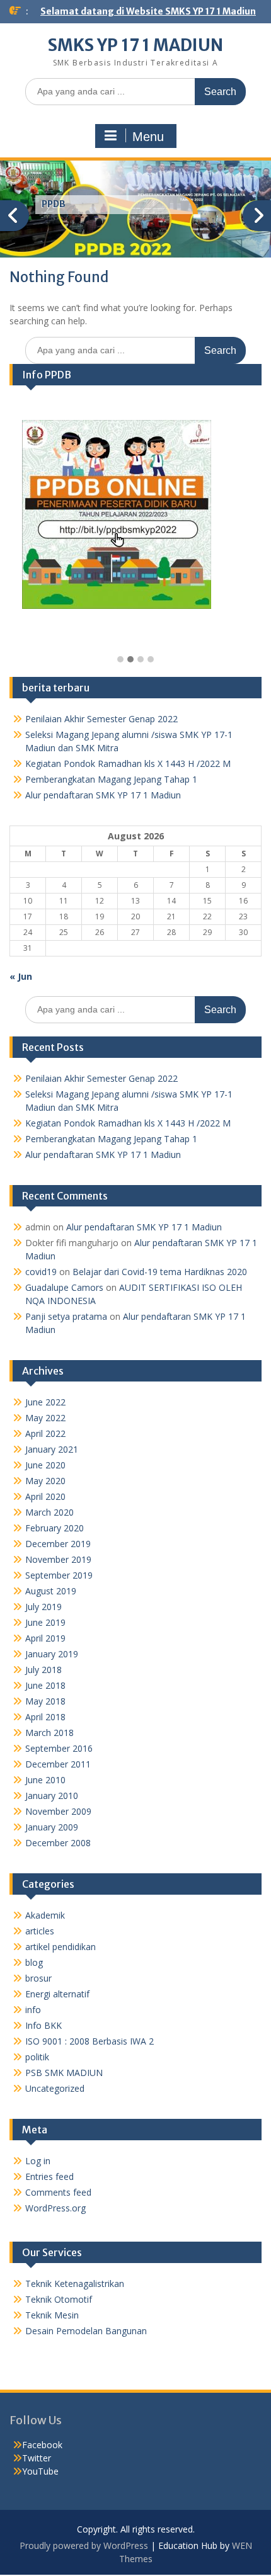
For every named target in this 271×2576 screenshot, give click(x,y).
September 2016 (59, 1748)
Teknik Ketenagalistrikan (75, 2284)
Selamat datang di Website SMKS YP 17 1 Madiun (148, 11)
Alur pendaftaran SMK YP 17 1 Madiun (103, 795)
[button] (120, 660)
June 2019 (45, 1622)
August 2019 (51, 1591)
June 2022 (45, 1402)
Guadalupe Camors (64, 1287)
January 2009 (52, 1827)
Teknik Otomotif (59, 2299)
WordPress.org (55, 2208)
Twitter (37, 2458)
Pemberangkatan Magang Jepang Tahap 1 (111, 779)
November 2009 (58, 1811)
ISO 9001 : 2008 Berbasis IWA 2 (89, 2041)
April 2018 (45, 1717)
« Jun (21, 976)
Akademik (45, 1915)
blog (34, 1962)
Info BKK (43, 2025)
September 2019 (59, 1575)
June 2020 (45, 1465)
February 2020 (55, 1528)
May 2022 (45, 1418)
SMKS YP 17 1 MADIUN (135, 45)
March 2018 (49, 1733)
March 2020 (49, 1512)
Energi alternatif (57, 1994)
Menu (148, 137)
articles (40, 1931)
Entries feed (49, 2176)
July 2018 (43, 1670)
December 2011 (58, 1764)
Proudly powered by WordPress (84, 2545)
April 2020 (45, 1496)
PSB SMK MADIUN (64, 2073)
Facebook (42, 2445)
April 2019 (45, 1638)
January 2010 (52, 1796)
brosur (38, 1978)
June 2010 (45, 1780)
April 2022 (45, 1433)
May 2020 (45, 1481)
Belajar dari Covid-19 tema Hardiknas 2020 (160, 1272)
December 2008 (58, 1843)
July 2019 (43, 1607)
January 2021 (52, 1449)
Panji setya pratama (66, 1316)
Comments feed (58, 2192)
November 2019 (58, 1559)
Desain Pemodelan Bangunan (86, 2331)
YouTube (40, 2471)
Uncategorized (55, 2088)
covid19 (41, 1272)
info (33, 2010)
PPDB (54, 204)
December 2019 (58, 1544)
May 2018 (45, 1701)
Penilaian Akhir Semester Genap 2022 (101, 719)
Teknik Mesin (52, 2315)
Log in (38, 2161)
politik (37, 2057)
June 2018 (45, 1685)
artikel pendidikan (61, 1947)
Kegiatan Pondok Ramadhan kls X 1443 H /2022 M (128, 763)
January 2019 (52, 1654)
